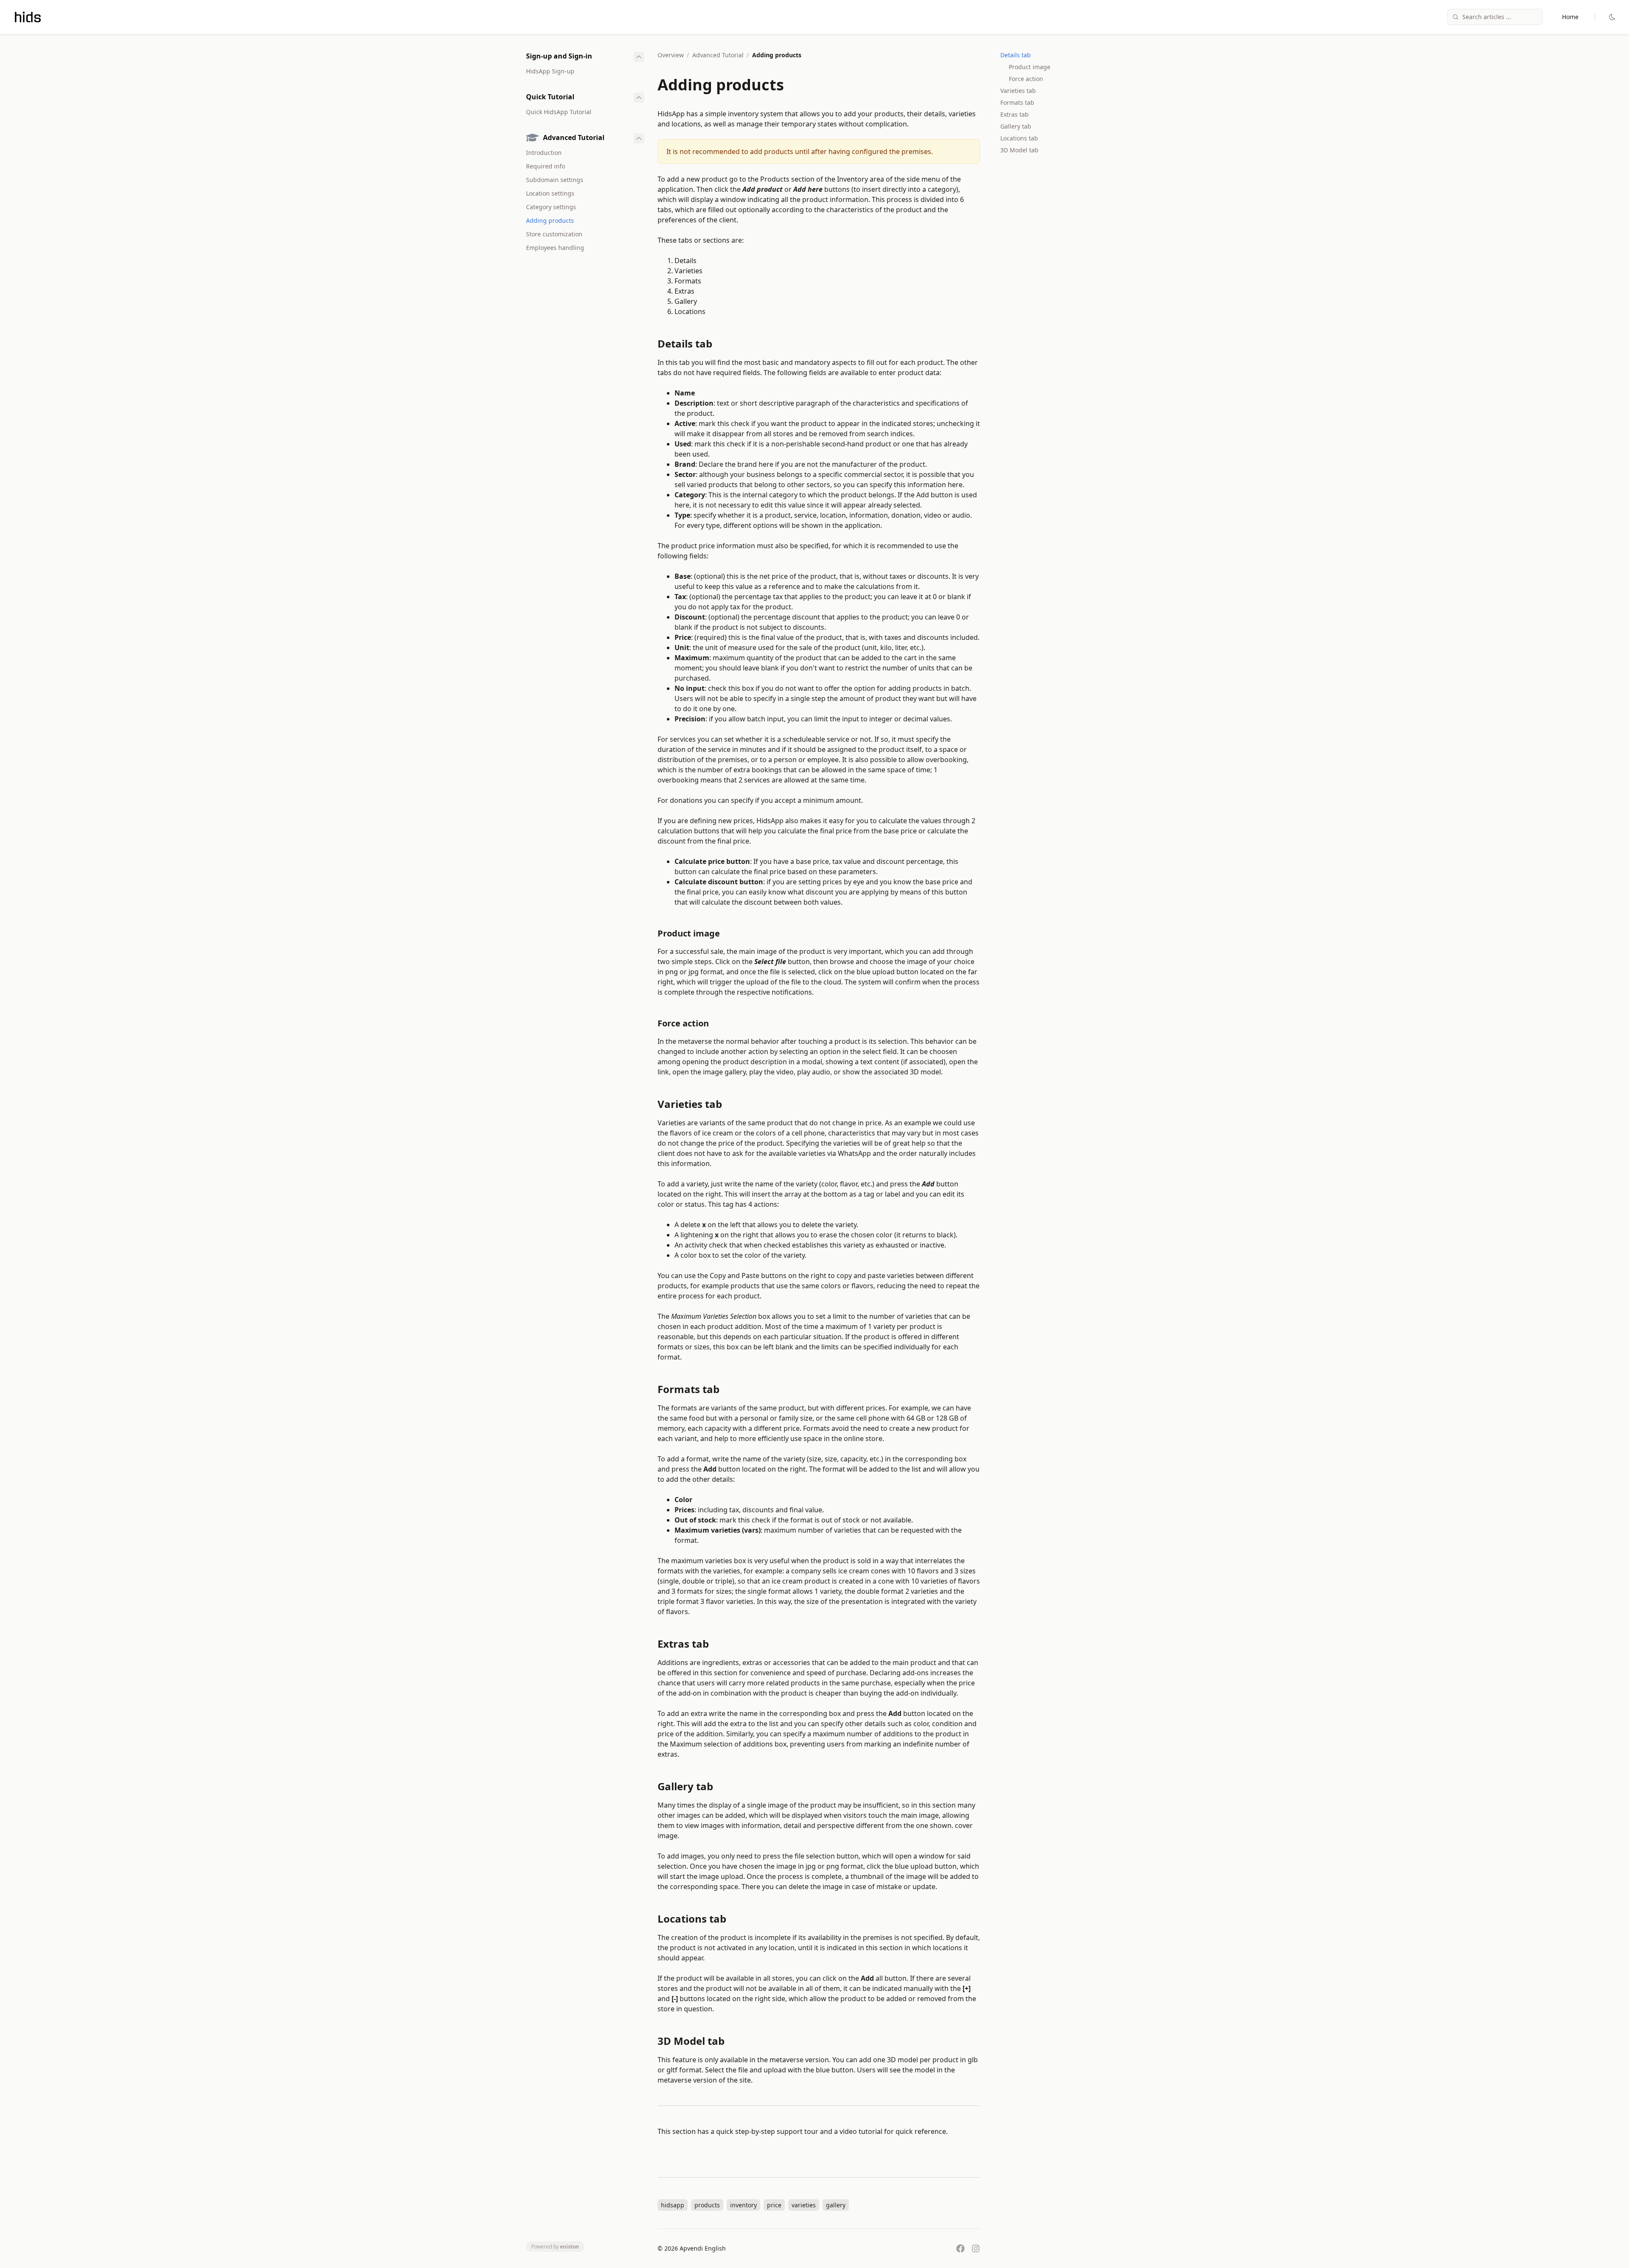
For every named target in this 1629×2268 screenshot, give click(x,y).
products (707, 2205)
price (774, 2205)
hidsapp (673, 2205)
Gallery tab (1016, 126)
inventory (743, 2205)
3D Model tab (1019, 150)
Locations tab (1019, 138)
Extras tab (1015, 114)
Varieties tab (1018, 91)
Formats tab (1017, 102)
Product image (1030, 67)
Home (1570, 17)
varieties (804, 2205)
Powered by (555, 2247)
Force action (1026, 79)
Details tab (1016, 55)
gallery (836, 2205)
